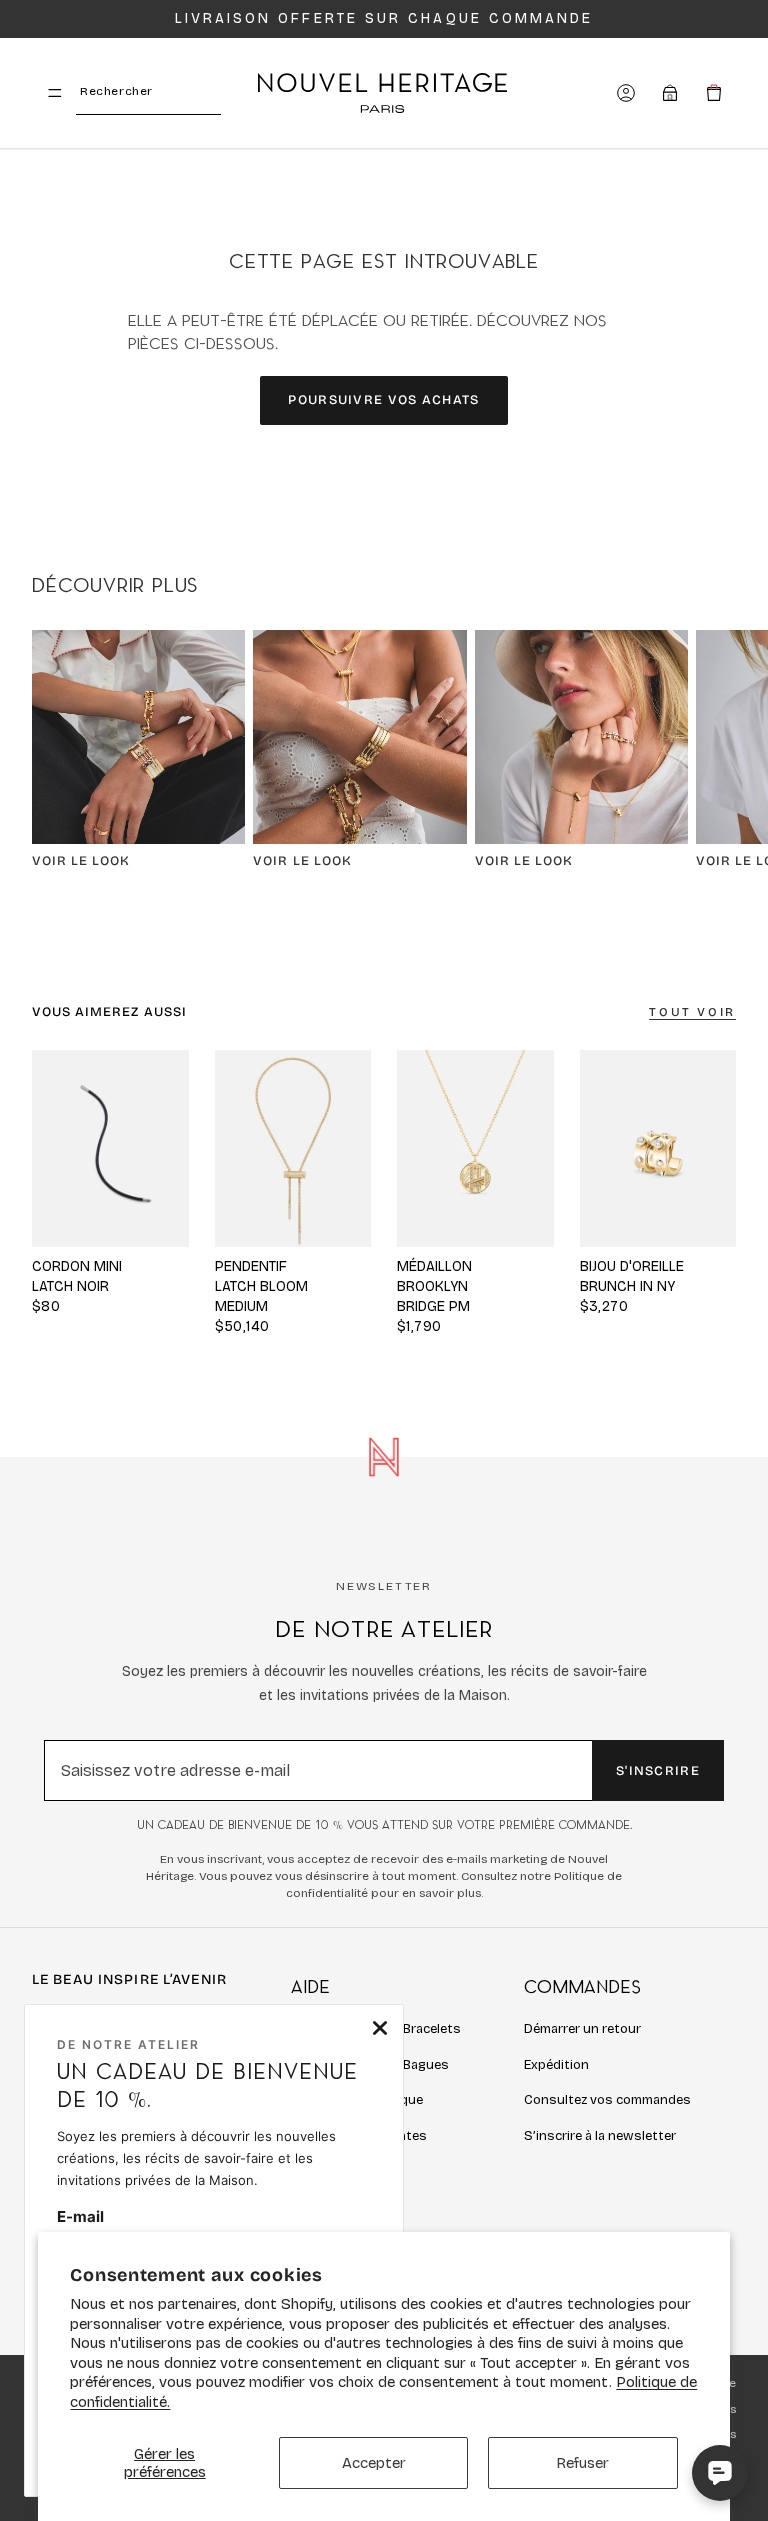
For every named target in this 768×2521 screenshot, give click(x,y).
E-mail (80, 2216)
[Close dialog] (380, 2028)
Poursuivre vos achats (383, 400)
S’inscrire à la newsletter (600, 2136)
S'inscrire (658, 1771)
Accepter (374, 2463)
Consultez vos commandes (607, 2100)
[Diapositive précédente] (237, 1148)
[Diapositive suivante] (714, 758)
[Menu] (55, 93)
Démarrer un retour (582, 2029)
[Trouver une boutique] (670, 93)
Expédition (556, 2065)
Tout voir (692, 1012)
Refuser (582, 2463)
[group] (293, 1148)
